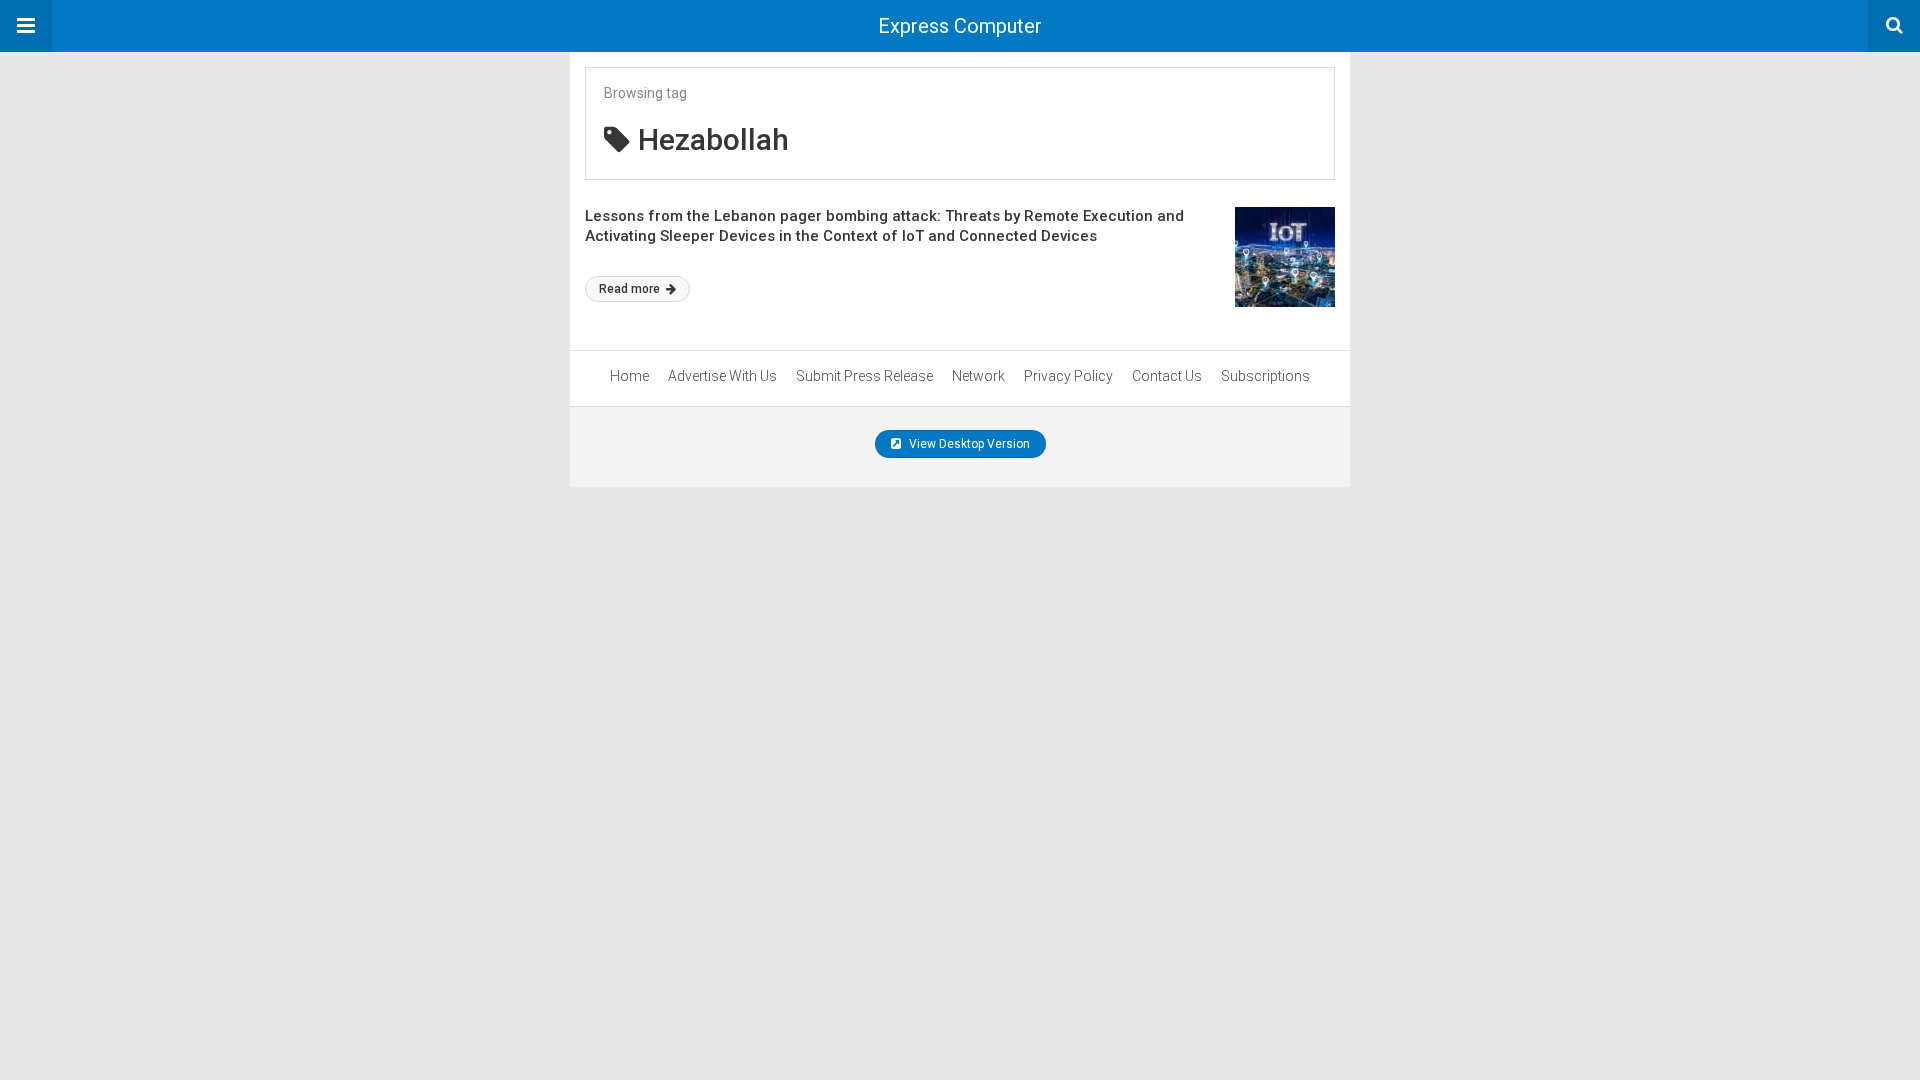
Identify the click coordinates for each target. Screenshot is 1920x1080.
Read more (631, 289)
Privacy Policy (1068, 376)
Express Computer (960, 26)
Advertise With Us (722, 376)
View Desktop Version (968, 444)
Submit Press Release (864, 376)
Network (978, 376)
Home (629, 376)
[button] (26, 26)
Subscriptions (1265, 376)
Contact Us (1167, 376)
